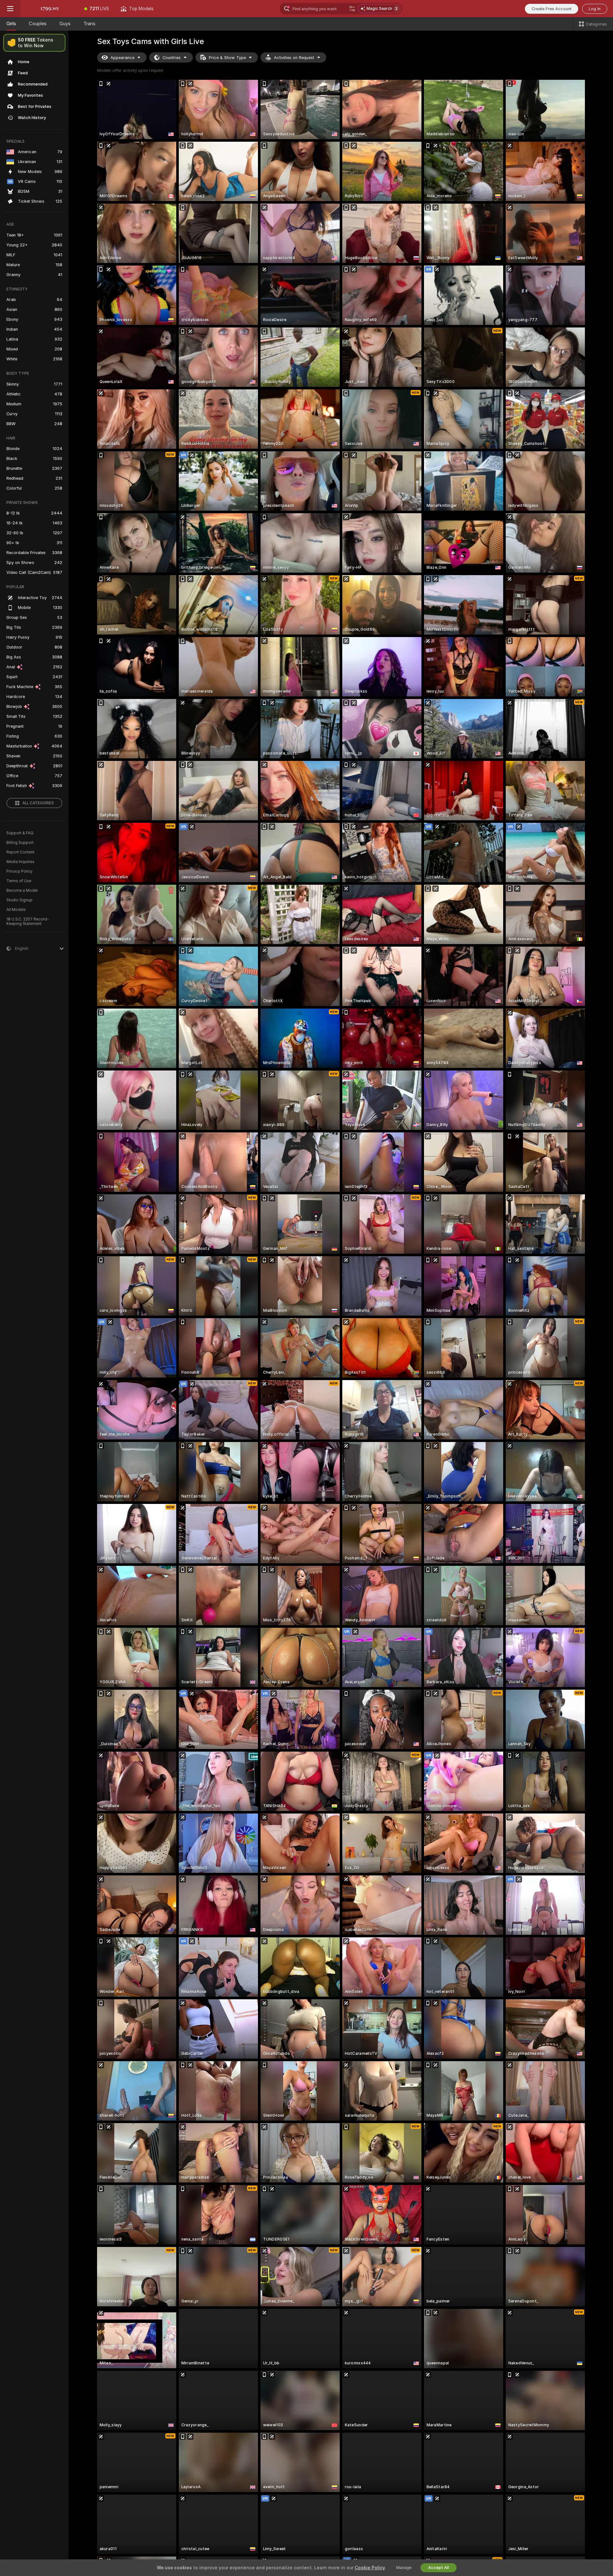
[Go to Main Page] (49, 9)
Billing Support (20, 843)
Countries (172, 58)
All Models (16, 910)
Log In (595, 9)
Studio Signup (19, 900)
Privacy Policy (19, 871)
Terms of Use (19, 881)
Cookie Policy (370, 2568)
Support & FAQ (20, 833)
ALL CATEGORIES (38, 803)
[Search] (352, 9)
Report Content (20, 852)
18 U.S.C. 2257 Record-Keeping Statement (28, 921)
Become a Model (22, 890)
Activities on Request (294, 58)
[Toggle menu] (10, 9)
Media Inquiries (20, 862)
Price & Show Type (227, 58)
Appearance (122, 58)
